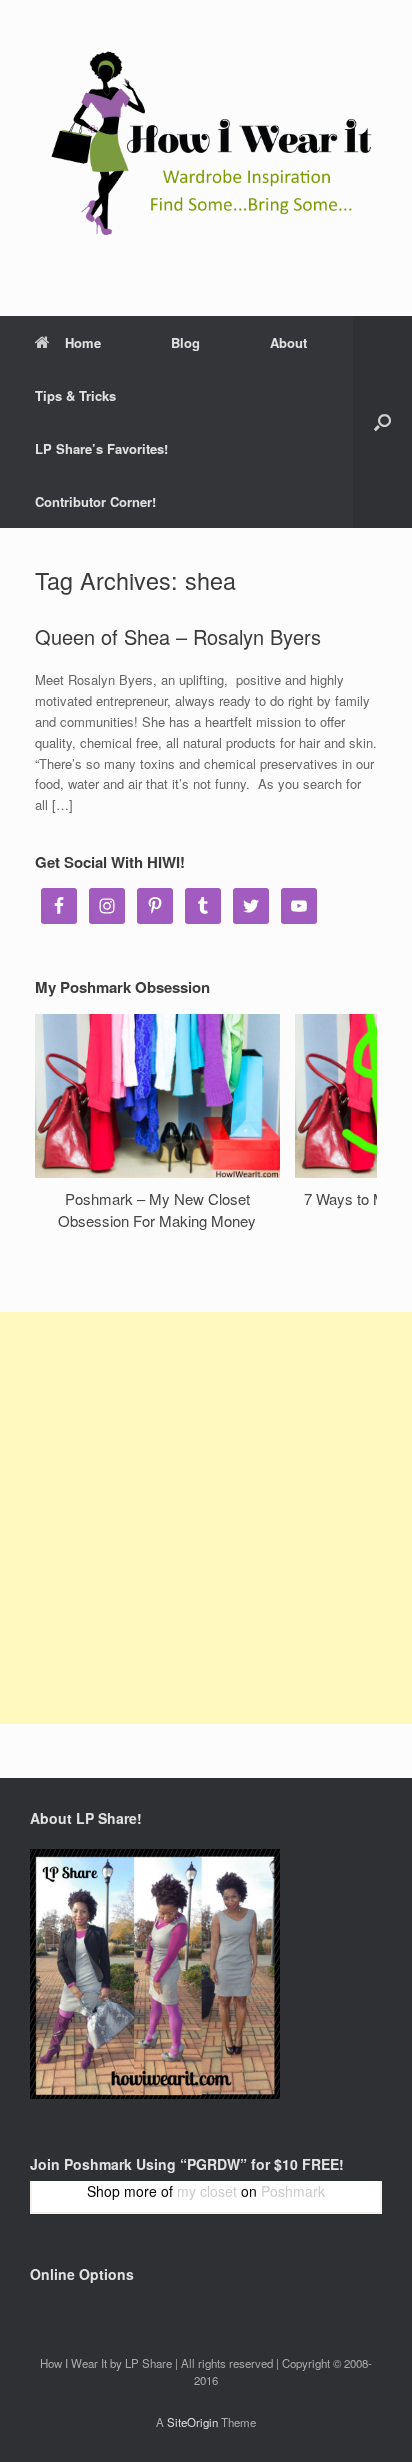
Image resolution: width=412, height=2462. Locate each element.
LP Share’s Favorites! (101, 448)
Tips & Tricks (75, 395)
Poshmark (293, 2191)
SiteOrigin (192, 2422)
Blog (185, 342)
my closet (207, 2191)
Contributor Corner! (95, 501)
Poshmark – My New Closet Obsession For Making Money (157, 1210)
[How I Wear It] (206, 143)
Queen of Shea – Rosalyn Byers (178, 636)
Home (83, 342)
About (288, 342)
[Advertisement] (206, 1518)
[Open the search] (382, 422)
